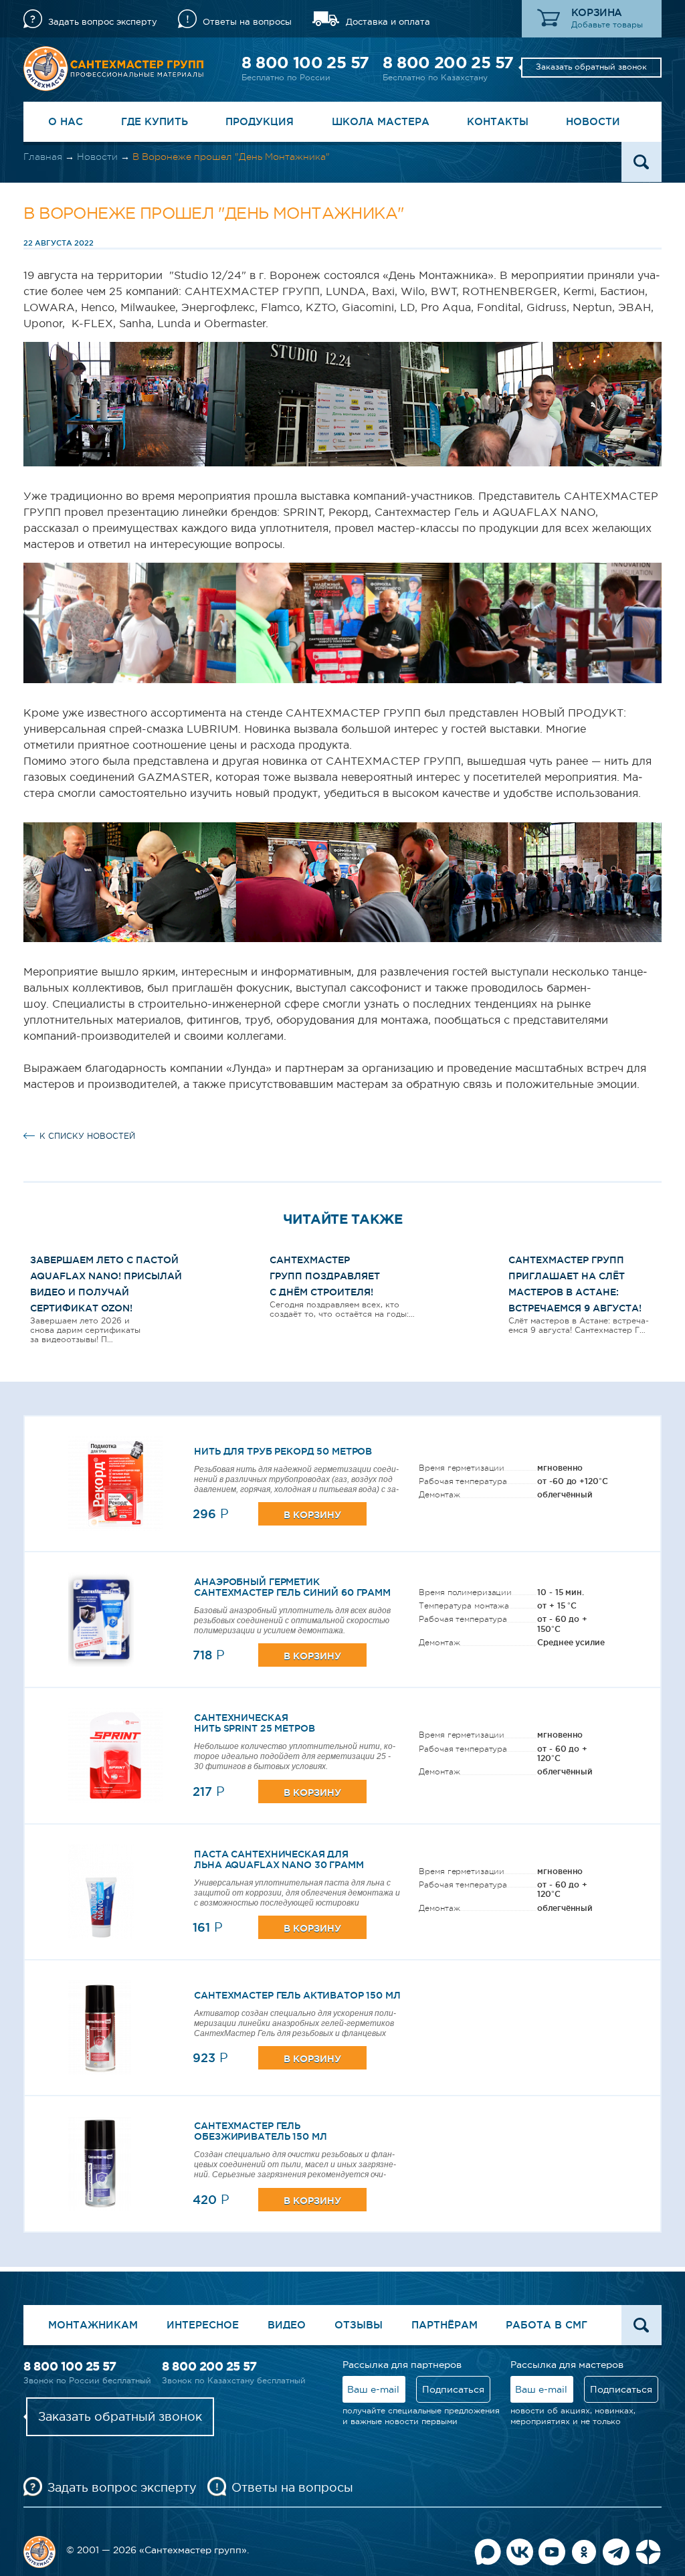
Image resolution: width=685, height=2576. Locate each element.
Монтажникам (93, 2325)
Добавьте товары (607, 25)
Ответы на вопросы (247, 22)
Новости (593, 121)
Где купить (155, 121)
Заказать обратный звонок (591, 67)
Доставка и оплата (388, 22)
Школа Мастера (381, 121)
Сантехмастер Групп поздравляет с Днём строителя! (325, 1276)
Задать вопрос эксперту (103, 22)
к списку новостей (87, 1136)
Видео (287, 2325)
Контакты (498, 121)
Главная (43, 157)
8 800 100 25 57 (305, 63)
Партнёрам (445, 2325)
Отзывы (359, 2325)
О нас (66, 121)
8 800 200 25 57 (448, 63)
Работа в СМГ (547, 2325)
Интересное (203, 2325)
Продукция (260, 121)
